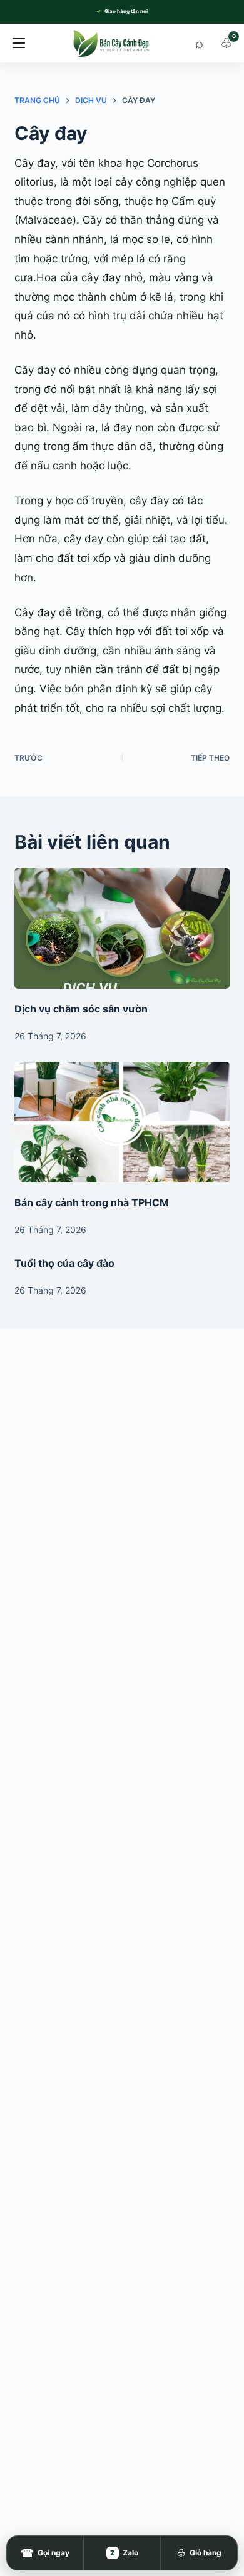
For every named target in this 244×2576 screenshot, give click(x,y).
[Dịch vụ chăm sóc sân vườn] (122, 928)
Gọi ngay (45, 2553)
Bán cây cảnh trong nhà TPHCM (92, 1202)
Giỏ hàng (199, 2553)
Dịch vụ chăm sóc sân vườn (81, 1009)
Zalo (124, 2553)
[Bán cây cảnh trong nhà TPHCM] (122, 1122)
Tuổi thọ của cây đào (64, 1263)
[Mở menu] (19, 43)
